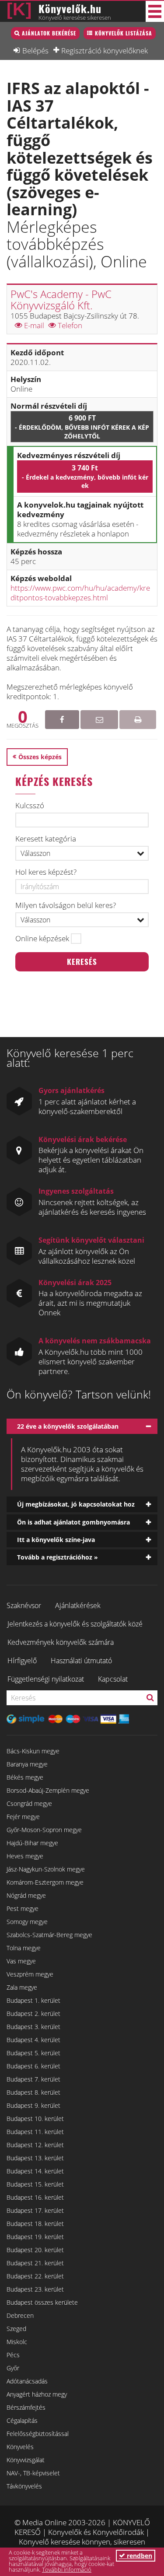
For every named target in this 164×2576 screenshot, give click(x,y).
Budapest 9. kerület (33, 2105)
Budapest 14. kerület (35, 2171)
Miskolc (17, 2342)
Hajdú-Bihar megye (32, 1843)
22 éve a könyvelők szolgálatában (68, 1426)
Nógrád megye (26, 1895)
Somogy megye (27, 1922)
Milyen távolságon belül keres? (66, 905)
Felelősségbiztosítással (38, 2434)
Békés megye (25, 1777)
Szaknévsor (24, 1605)
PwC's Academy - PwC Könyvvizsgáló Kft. (61, 300)
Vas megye (21, 1961)
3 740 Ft (85, 476)
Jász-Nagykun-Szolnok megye (46, 1869)
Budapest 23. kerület (35, 2289)
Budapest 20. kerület (35, 2250)
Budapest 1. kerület (33, 2000)
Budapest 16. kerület (35, 2197)
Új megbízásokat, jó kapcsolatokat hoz (76, 1504)
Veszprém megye (30, 1974)
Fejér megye (23, 1817)
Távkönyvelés (24, 2486)
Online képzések (42, 939)
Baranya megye (27, 1764)
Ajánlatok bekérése (49, 33)
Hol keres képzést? (46, 872)
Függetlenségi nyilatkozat (46, 1679)
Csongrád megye (29, 1803)
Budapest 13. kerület (35, 2158)
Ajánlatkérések (78, 1605)
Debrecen (20, 2315)
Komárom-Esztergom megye (45, 1882)
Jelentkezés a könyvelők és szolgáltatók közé (75, 1624)
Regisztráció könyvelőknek (105, 50)
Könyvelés (20, 2447)
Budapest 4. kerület (33, 2040)
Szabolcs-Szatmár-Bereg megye (49, 1935)
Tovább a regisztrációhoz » (58, 1557)
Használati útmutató (81, 1661)
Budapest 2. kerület (33, 2013)
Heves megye (25, 1856)
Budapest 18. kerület (35, 2224)
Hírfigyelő (22, 1661)
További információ (67, 2569)
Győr (13, 2368)
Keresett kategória (46, 839)
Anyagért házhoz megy (37, 2394)
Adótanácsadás (27, 2381)
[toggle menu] (155, 11)
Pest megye (23, 1908)
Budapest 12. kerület (35, 2145)
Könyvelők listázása (124, 33)
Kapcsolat (113, 1679)
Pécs (13, 2355)
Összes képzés (40, 757)
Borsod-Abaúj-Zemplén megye (48, 1790)
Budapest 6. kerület (33, 2066)
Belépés (35, 50)
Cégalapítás (22, 2420)
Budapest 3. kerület (33, 2027)
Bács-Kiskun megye (33, 1751)
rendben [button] (139, 2556)
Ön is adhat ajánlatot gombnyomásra (73, 1522)
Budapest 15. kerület (35, 2184)
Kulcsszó (30, 806)
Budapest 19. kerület (35, 2237)
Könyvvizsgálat (26, 2460)
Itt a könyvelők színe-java (56, 1540)
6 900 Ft (82, 426)
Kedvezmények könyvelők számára (61, 1642)
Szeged (16, 2329)
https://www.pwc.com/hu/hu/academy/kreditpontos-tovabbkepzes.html (80, 593)
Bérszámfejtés (26, 2407)
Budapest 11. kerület (35, 2132)
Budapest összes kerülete (42, 2302)
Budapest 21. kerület (35, 2263)
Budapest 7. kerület (33, 2079)
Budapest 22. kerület (35, 2276)
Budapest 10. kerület (35, 2119)
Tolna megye (24, 1948)
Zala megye (22, 1987)
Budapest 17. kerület (35, 2210)
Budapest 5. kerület (33, 2053)
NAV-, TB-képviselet (33, 2473)
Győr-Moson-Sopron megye (44, 1830)
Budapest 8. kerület (33, 2092)
